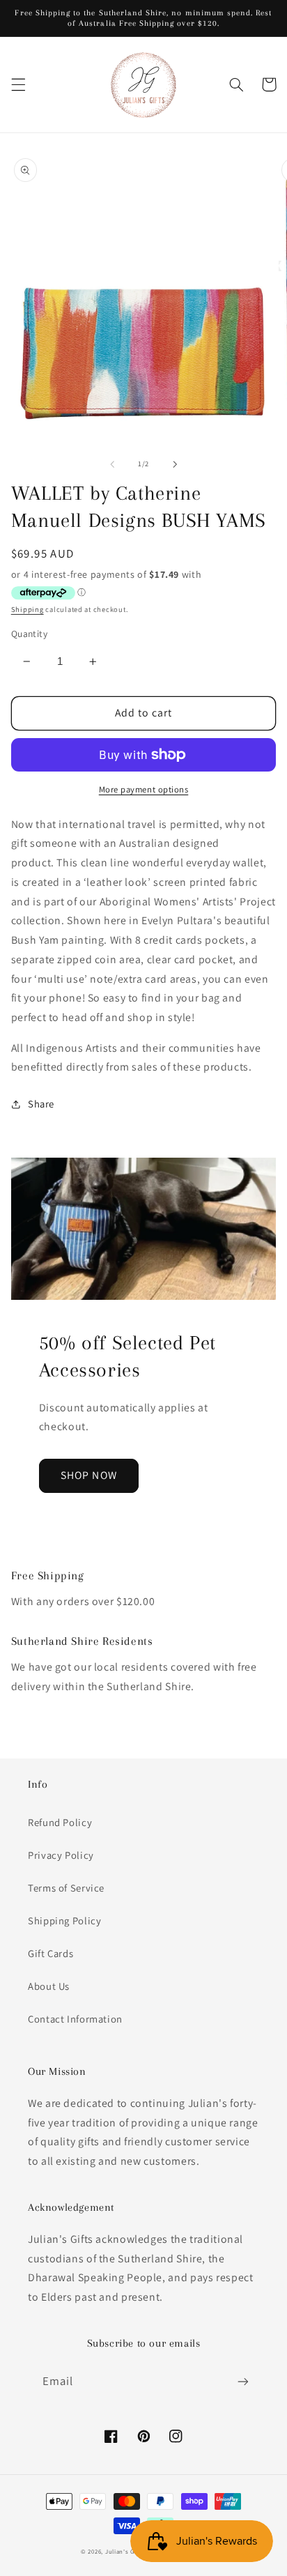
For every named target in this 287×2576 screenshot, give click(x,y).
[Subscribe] (243, 2382)
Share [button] (41, 1104)
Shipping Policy (64, 1921)
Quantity (29, 634)
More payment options (144, 789)
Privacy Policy (61, 1855)
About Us (49, 1986)
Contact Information (75, 2019)
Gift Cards (51, 1953)
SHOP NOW (88, 1475)
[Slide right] (175, 464)
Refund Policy (60, 1822)
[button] (18, 84)
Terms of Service (66, 1888)
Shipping (28, 609)
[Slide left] (112, 464)
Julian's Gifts (125, 2552)
